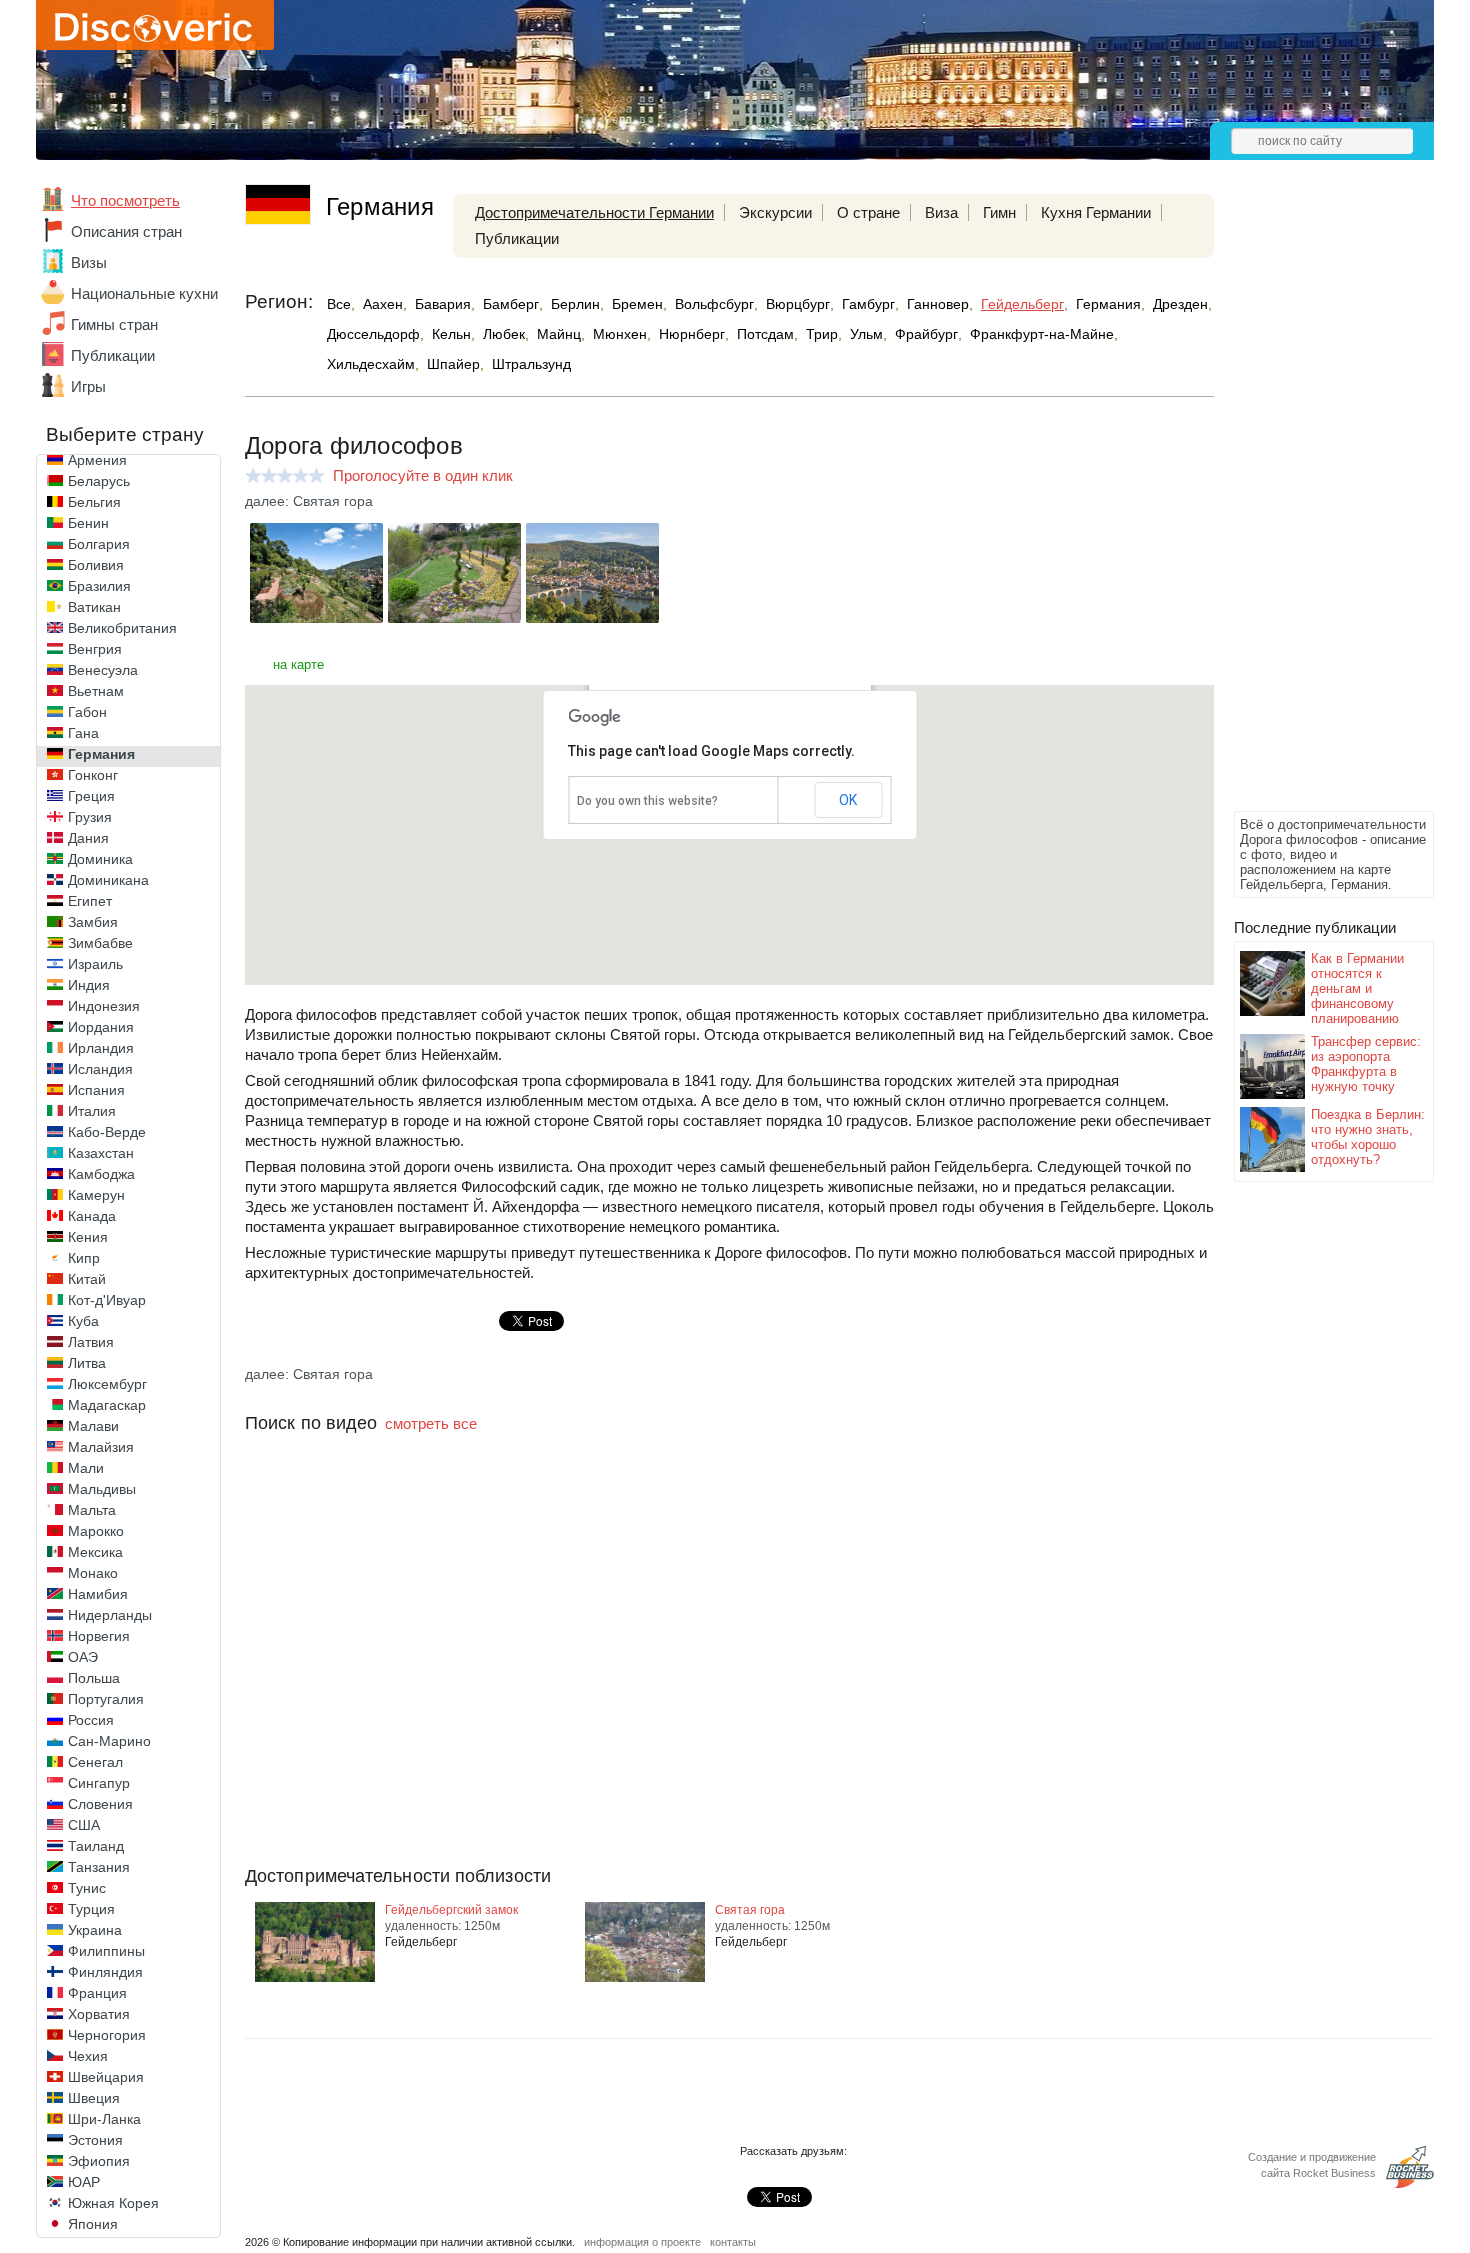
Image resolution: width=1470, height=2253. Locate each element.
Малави (93, 1426)
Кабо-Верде (107, 1132)
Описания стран (126, 231)
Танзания (99, 1867)
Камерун (96, 1195)
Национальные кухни (144, 293)
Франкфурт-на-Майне (1042, 334)
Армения (97, 460)
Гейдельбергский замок (451, 1910)
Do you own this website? (647, 801)
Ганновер (938, 304)
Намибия (98, 1594)
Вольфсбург (714, 304)
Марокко (96, 1531)
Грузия (90, 817)
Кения (88, 1237)
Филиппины (106, 1951)
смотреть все (431, 1423)
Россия (91, 1720)
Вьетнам (96, 691)
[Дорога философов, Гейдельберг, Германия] (316, 617)
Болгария (99, 544)
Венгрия (95, 649)
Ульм (866, 334)
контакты (733, 2242)
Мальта (92, 1510)
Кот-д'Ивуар (107, 1300)
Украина (95, 1930)
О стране (868, 212)
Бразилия (99, 586)
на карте (298, 664)
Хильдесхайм (371, 364)
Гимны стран (114, 324)
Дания (88, 838)
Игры (88, 386)
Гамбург (868, 304)
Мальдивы (102, 1489)
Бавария (443, 304)
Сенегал (95, 1762)
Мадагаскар (107, 1405)
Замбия (93, 922)
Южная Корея (113, 2203)
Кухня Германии (1096, 212)
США (84, 1825)
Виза (941, 212)
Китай (87, 1279)
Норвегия (99, 1636)
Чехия (88, 2056)
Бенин (88, 523)
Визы (89, 262)
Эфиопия (99, 2161)
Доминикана (108, 880)
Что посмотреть (125, 200)
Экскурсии (775, 212)
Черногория (107, 2035)
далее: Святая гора (309, 501)
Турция (91, 1909)
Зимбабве (100, 943)
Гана (83, 733)
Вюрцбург (798, 304)
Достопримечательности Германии (594, 212)
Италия (92, 1111)
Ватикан (94, 607)
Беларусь (99, 481)
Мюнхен (620, 334)
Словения (100, 1804)
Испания (96, 1090)
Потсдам (765, 334)
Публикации (113, 355)
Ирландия (101, 1048)
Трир (822, 334)
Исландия (100, 1069)
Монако (93, 1573)
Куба (83, 1321)
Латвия (91, 1342)
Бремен (637, 304)
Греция (91, 796)
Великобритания (122, 628)
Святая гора (750, 1910)
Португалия (106, 1699)
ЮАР (84, 2182)
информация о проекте (642, 2242)
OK (848, 800)
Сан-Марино (109, 1741)
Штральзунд (531, 364)
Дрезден (1180, 304)
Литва (87, 1363)
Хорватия (99, 2014)
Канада (92, 1216)
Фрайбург (926, 334)
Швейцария (106, 2077)
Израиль (95, 964)
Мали (86, 1468)
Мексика (95, 1552)
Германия (101, 754)
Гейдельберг (1022, 304)
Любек (504, 334)
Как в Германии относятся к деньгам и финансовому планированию (1357, 988)
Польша (94, 1678)
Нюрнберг (692, 334)
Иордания (101, 1027)
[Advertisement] (1314, 506)
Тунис (87, 1888)
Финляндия (105, 1972)
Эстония (95, 2140)
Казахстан (101, 1153)
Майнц (559, 334)
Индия (89, 985)
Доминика (100, 859)
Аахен (383, 304)
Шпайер (453, 364)
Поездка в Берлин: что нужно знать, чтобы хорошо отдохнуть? (1368, 1137)
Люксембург (107, 1384)
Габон (87, 712)
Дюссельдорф (373, 334)
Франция (97, 1993)
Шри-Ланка (104, 2119)
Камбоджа (101, 1174)
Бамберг (511, 304)
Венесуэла (103, 670)
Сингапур (99, 1783)
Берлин (575, 304)
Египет (90, 901)
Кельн (451, 334)
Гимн (999, 212)
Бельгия (94, 502)
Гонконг (93, 775)
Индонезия (104, 1006)
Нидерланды (110, 1615)
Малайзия (101, 1447)
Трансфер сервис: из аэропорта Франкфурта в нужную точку (1366, 1064)
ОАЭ (83, 1657)
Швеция (94, 2098)
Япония (93, 2224)
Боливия (96, 565)
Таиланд (96, 1846)
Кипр (84, 1258)
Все (339, 304)
